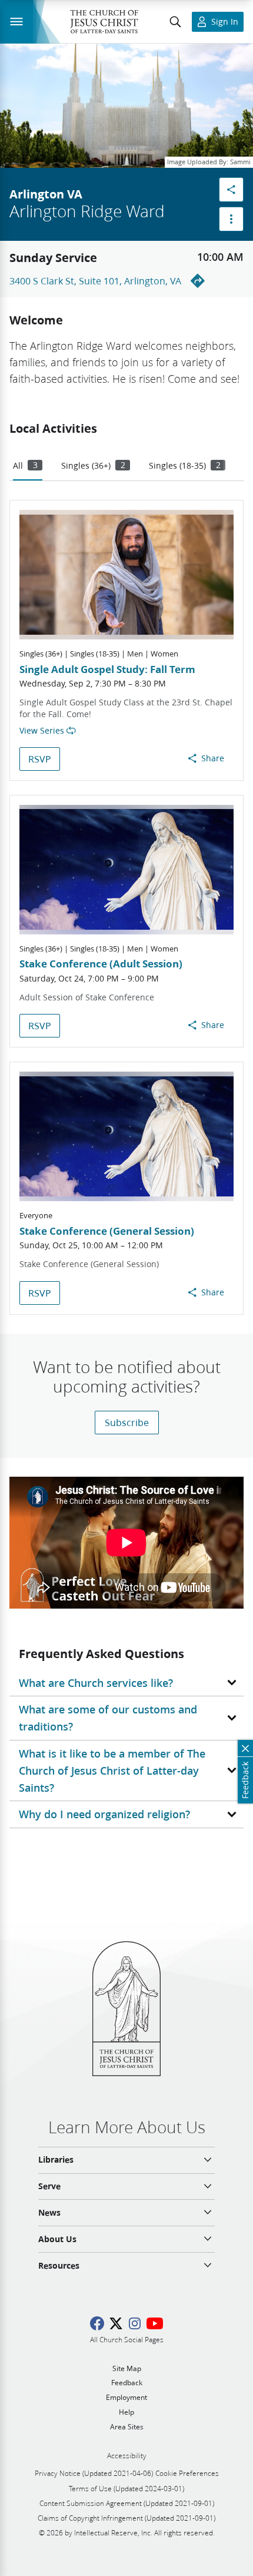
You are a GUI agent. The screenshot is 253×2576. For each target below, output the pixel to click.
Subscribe (127, 1422)
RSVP (40, 759)
